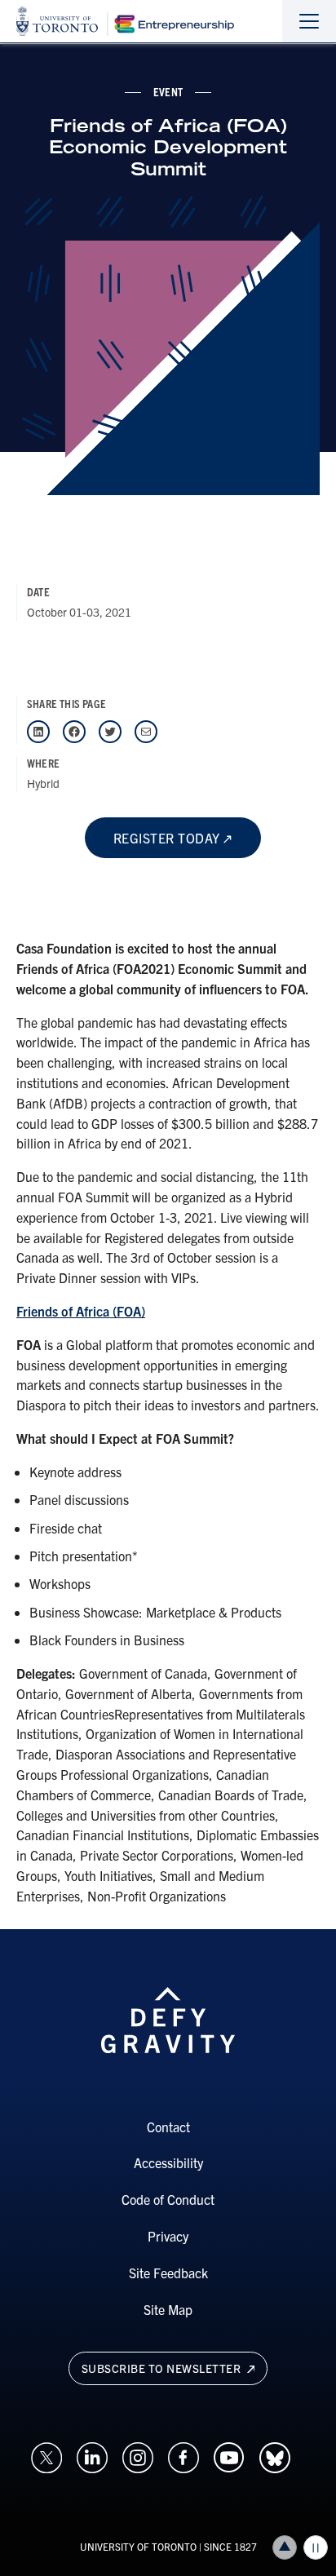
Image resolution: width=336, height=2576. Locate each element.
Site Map (168, 2309)
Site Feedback (168, 2273)
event (168, 91)
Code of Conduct (168, 2199)
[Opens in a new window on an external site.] (46, 2455)
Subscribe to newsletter (163, 2368)
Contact (168, 2127)
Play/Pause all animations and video (316, 2547)
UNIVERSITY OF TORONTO (138, 2546)
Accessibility (168, 2162)
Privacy (168, 2236)
